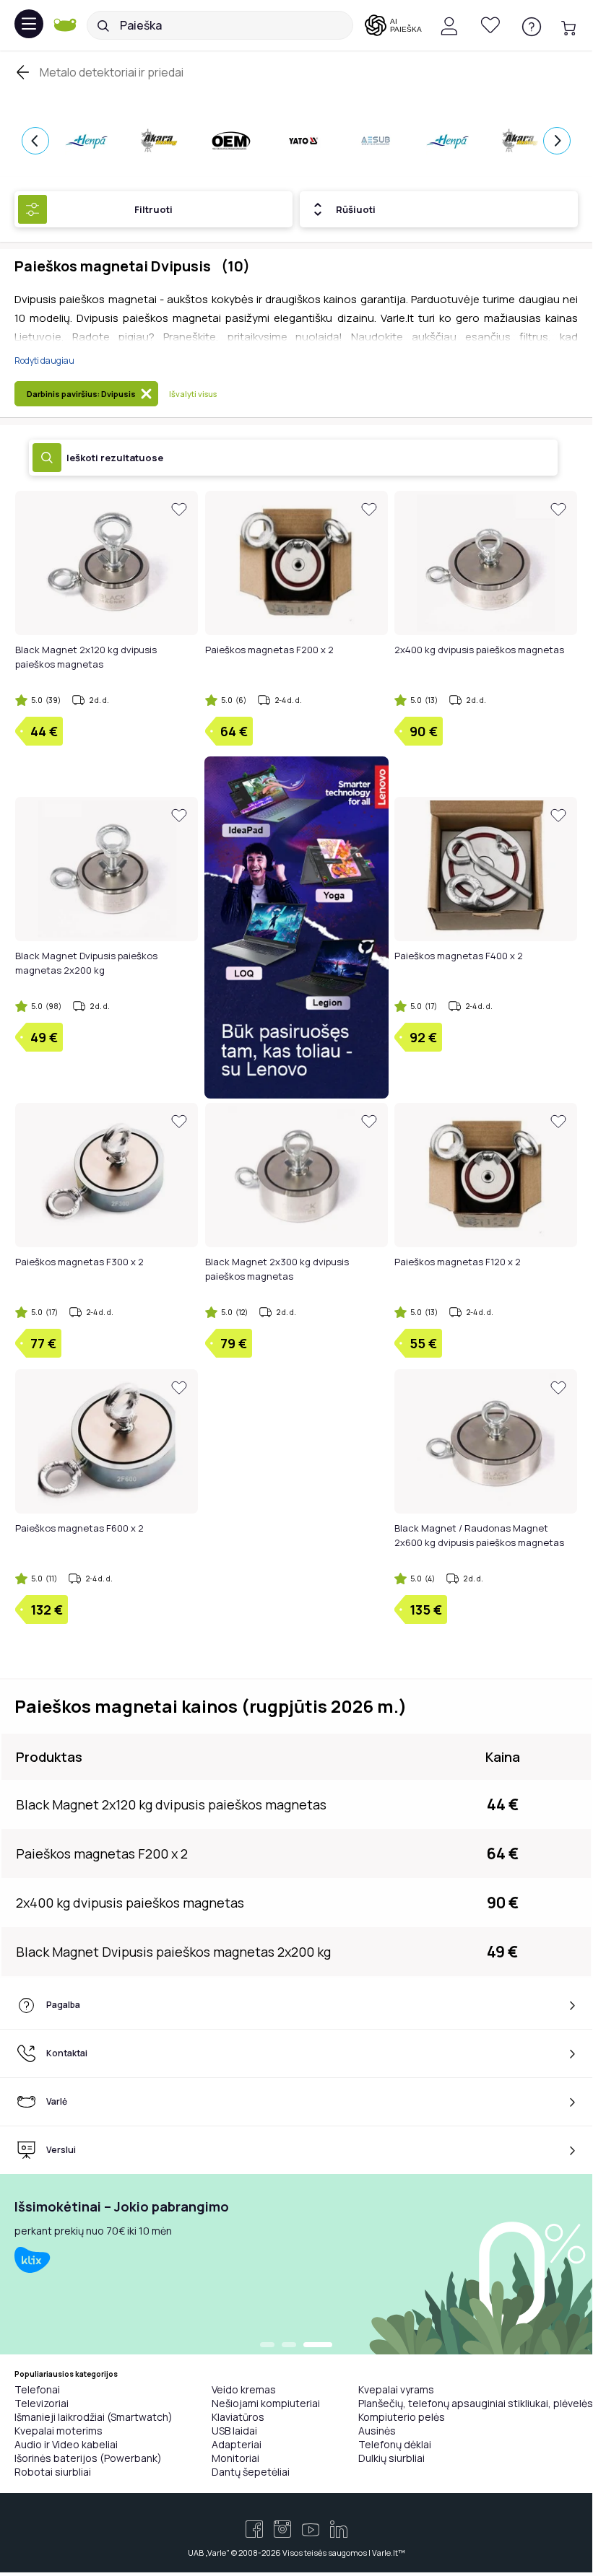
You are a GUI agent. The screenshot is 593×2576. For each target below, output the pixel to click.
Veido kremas (244, 2389)
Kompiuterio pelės (402, 2417)
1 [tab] (267, 2346)
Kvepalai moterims (59, 2431)
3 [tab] (318, 2346)
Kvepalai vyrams (396, 2389)
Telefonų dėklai (395, 2444)
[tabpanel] (296, 2264)
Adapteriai (237, 2444)
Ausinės (377, 2431)
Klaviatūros (238, 2417)
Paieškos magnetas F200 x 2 (269, 650)
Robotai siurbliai (53, 2472)
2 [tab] (289, 2346)
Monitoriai (235, 2458)
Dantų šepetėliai (251, 2472)
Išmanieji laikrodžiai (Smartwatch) (94, 2417)
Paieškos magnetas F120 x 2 (458, 1262)
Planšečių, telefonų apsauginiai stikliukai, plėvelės (476, 2403)
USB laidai (234, 2431)
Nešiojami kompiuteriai (266, 2403)
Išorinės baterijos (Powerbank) (88, 2458)
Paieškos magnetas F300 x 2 (79, 1262)
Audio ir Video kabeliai (66, 2444)
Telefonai (37, 2389)
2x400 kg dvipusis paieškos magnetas (479, 650)
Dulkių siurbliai (391, 2458)
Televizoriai (42, 2403)
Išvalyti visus (193, 394)
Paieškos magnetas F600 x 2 (79, 1528)
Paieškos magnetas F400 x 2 (459, 956)
